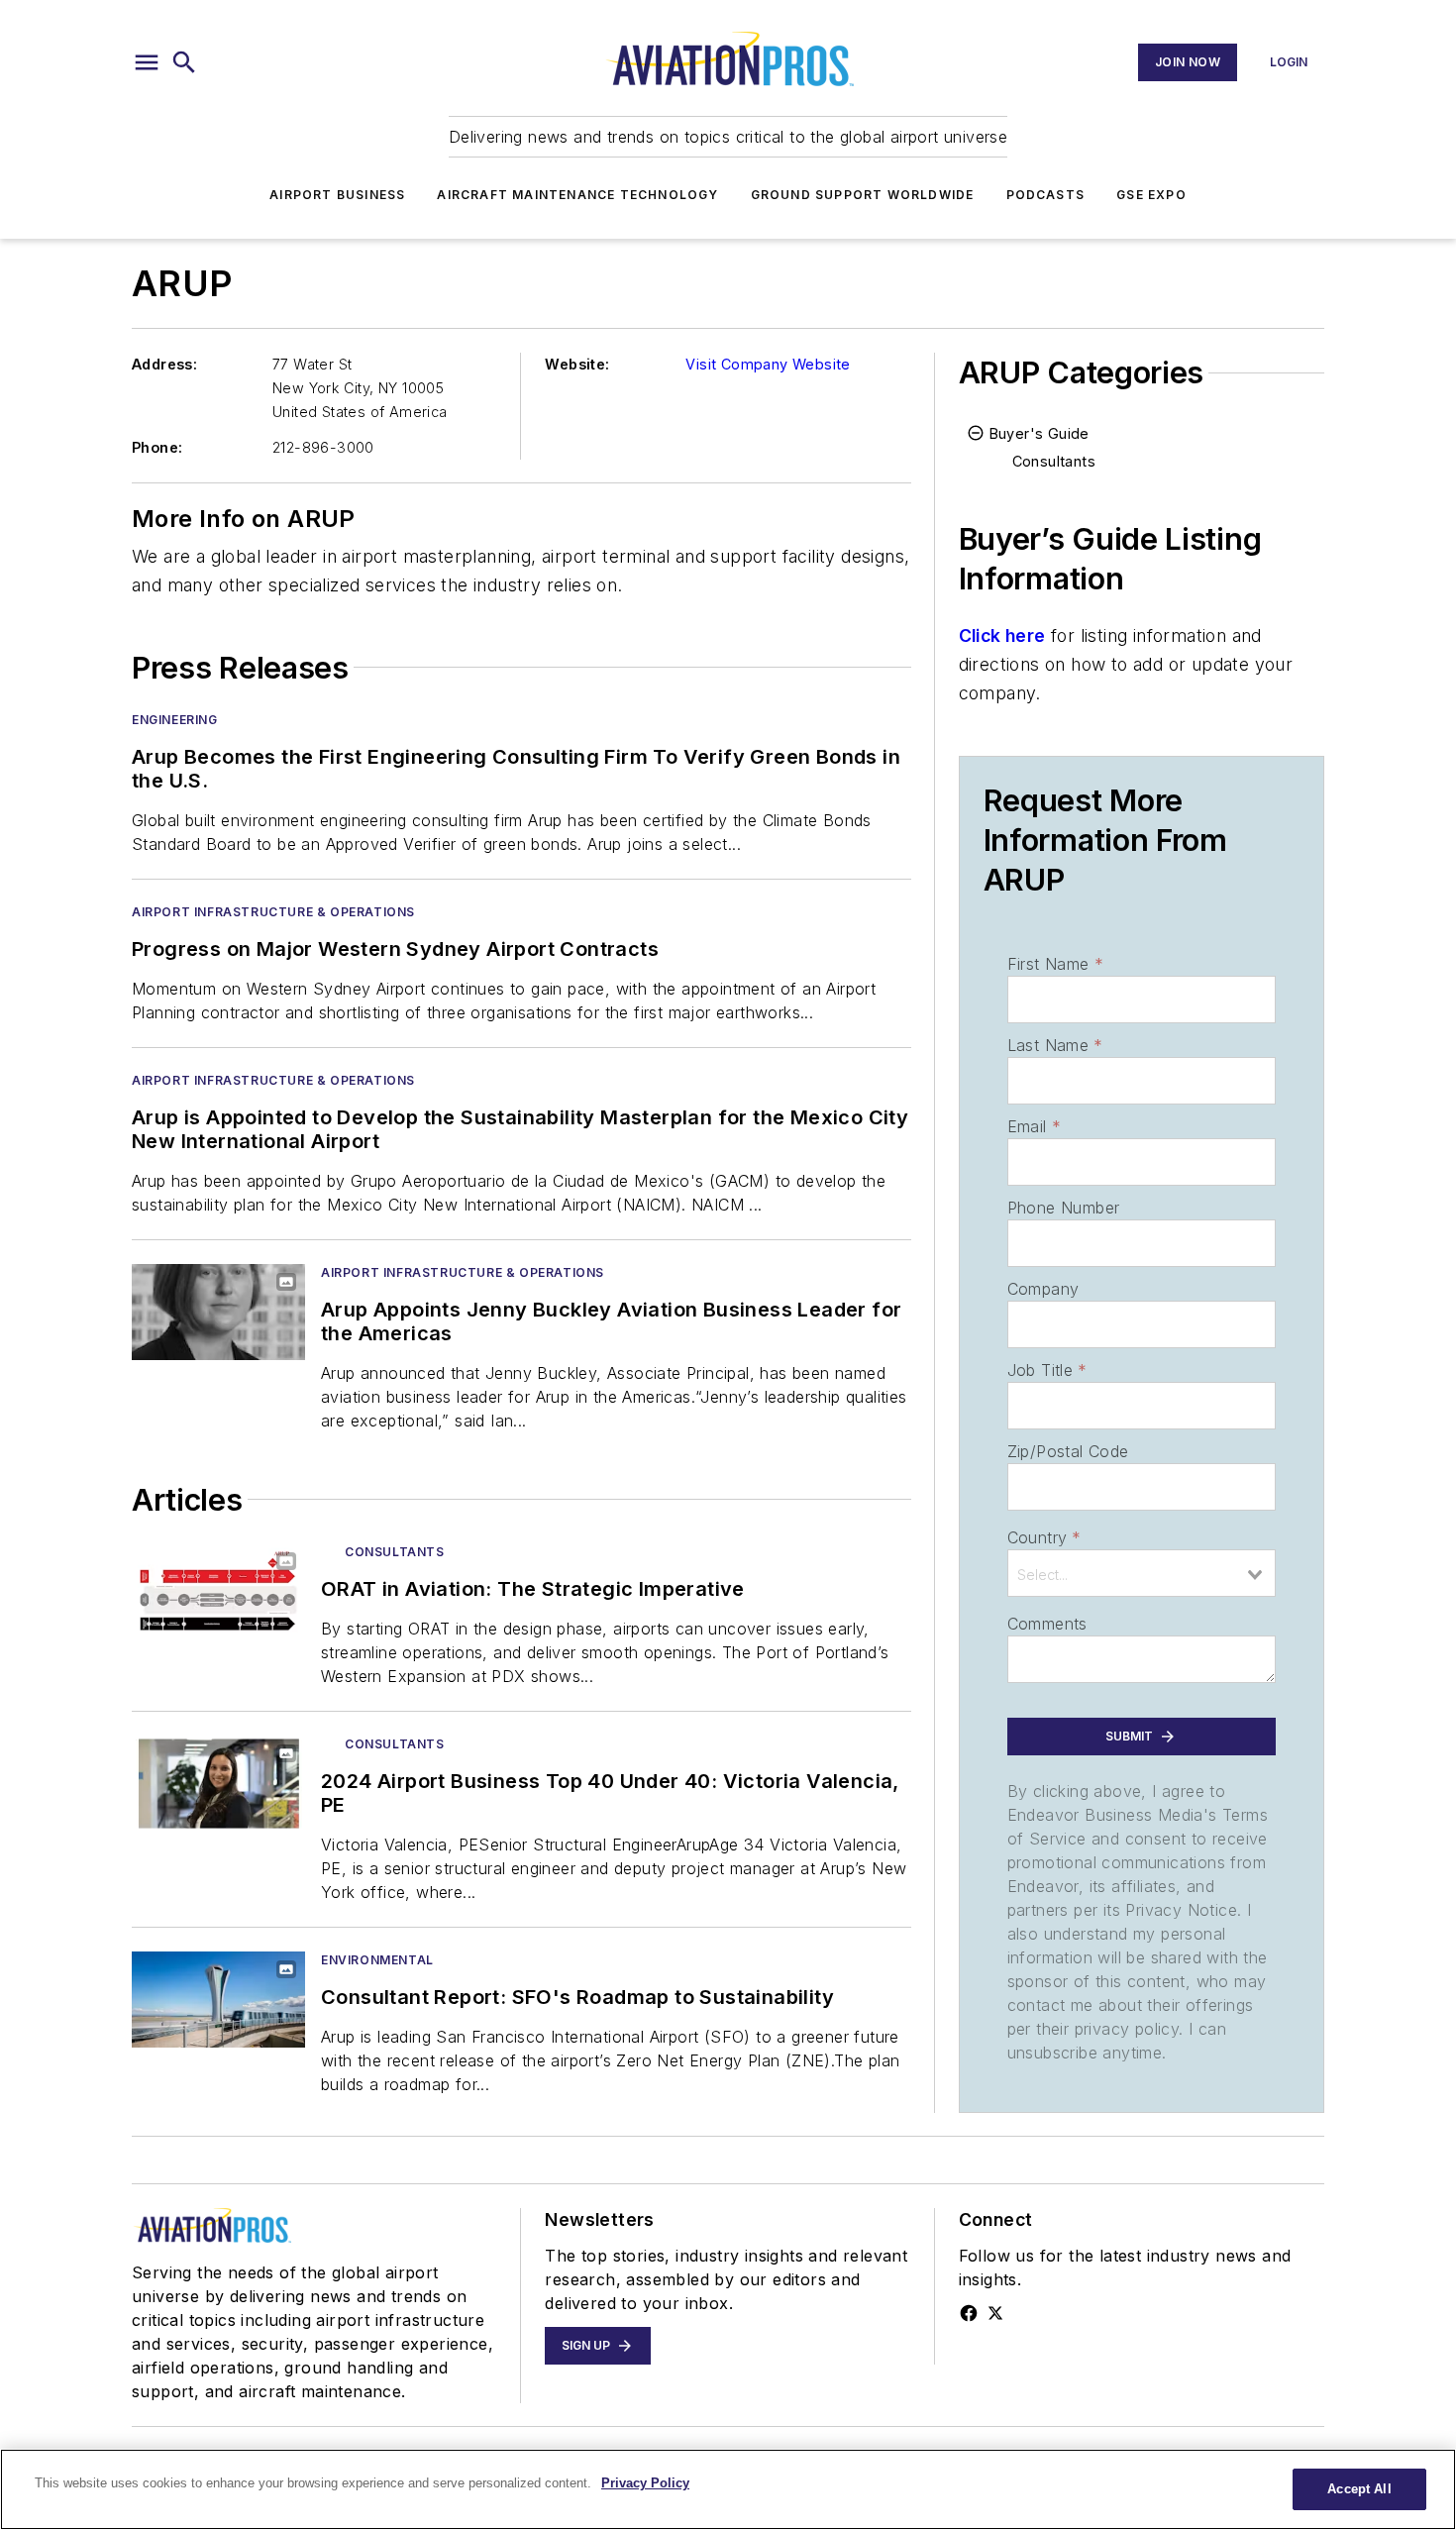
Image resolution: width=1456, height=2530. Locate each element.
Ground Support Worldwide (863, 195)
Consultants (395, 1552)
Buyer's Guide (1040, 433)
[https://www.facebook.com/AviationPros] (969, 2313)
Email (1034, 1126)
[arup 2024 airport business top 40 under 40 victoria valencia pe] (218, 1784)
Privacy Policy (645, 2483)
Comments (1047, 1624)
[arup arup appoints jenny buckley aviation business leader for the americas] (218, 1312)
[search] (184, 62)
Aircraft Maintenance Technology (577, 195)
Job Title (1047, 1370)
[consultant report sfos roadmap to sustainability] (218, 2000)
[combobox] (1142, 1573)
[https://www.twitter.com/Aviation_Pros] (995, 2313)
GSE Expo (1151, 195)
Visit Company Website (768, 364)
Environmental (377, 1960)
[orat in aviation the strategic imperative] (218, 1591)
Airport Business (337, 195)
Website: (577, 364)
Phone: (157, 447)
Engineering (175, 720)
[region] (728, 2489)
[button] (147, 62)
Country (1044, 1537)
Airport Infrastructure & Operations (273, 912)
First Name (1055, 964)
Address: (164, 364)
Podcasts (1046, 195)
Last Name (1055, 1045)
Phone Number (1064, 1208)
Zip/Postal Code (1068, 1451)
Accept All (1359, 2489)
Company (1043, 1289)
